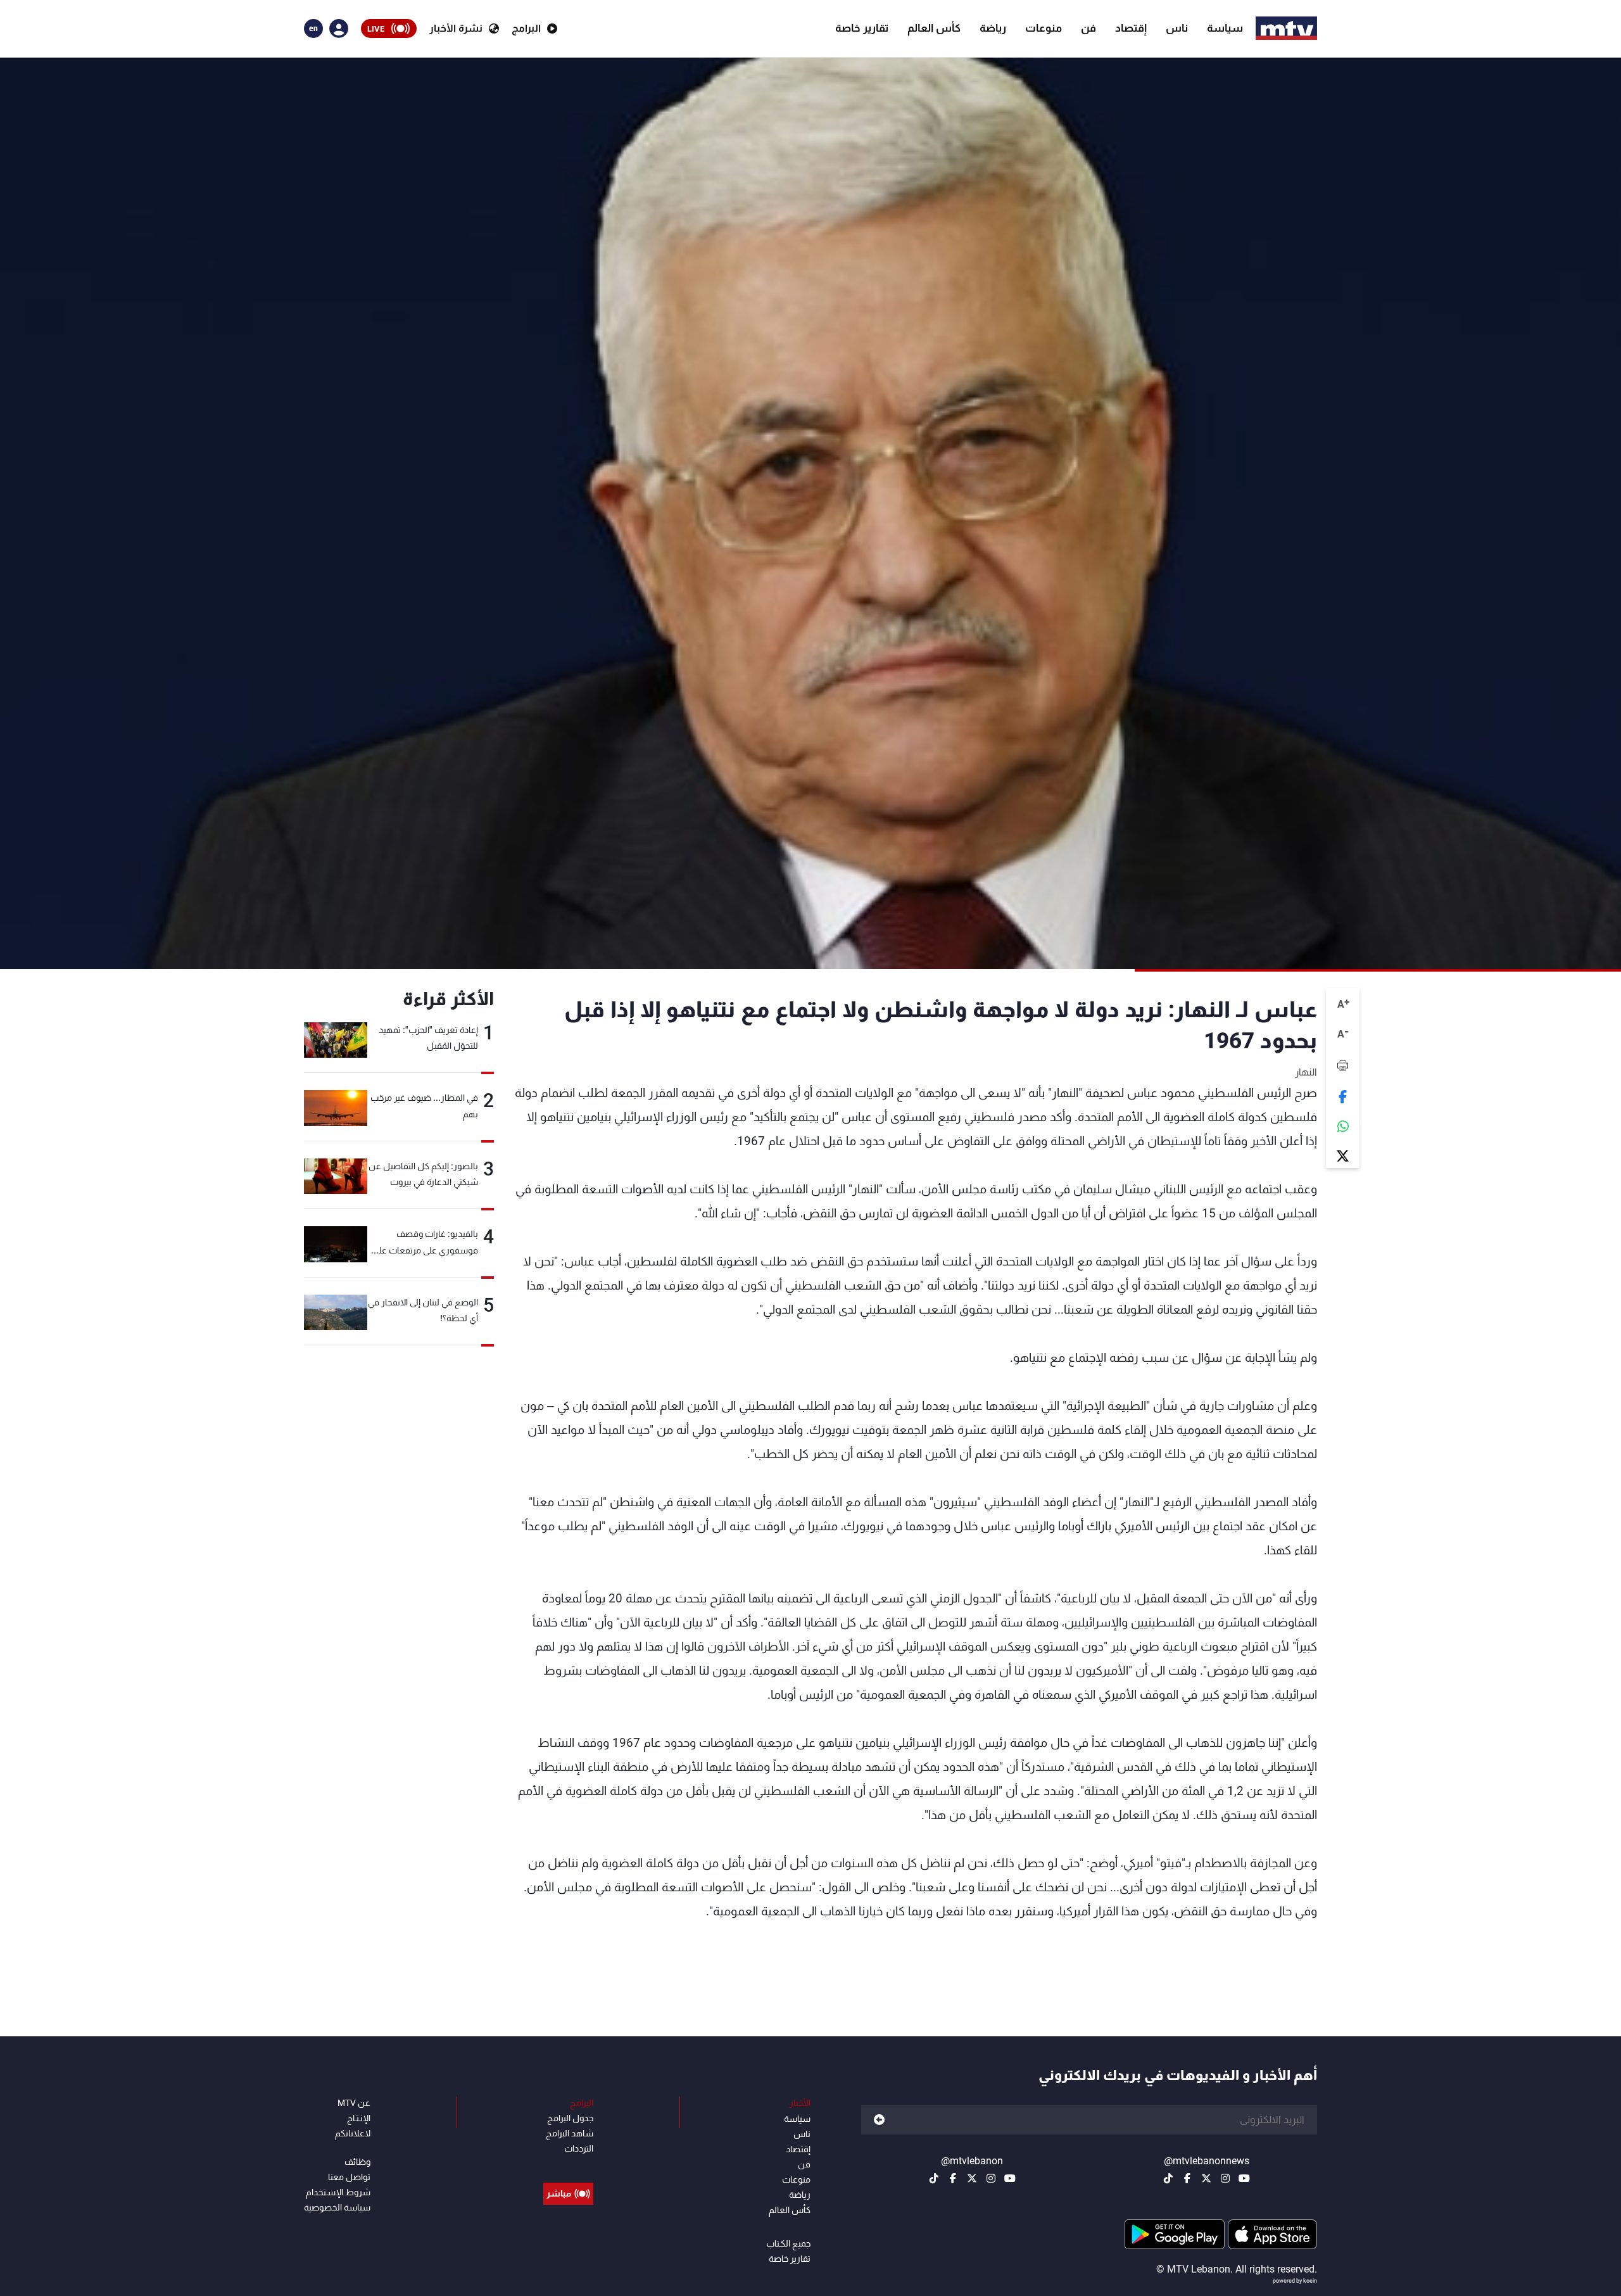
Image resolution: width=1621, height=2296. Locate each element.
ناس (1177, 28)
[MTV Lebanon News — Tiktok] (1168, 2178)
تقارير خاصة (862, 28)
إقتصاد (1131, 28)
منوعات (1044, 28)
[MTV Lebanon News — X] (1206, 2178)
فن (1088, 28)
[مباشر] (568, 2165)
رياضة (993, 28)
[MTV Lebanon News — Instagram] (1225, 2178)
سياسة (1225, 28)
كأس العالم (934, 28)
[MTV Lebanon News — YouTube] (1244, 2178)
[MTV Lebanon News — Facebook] (1187, 2178)
